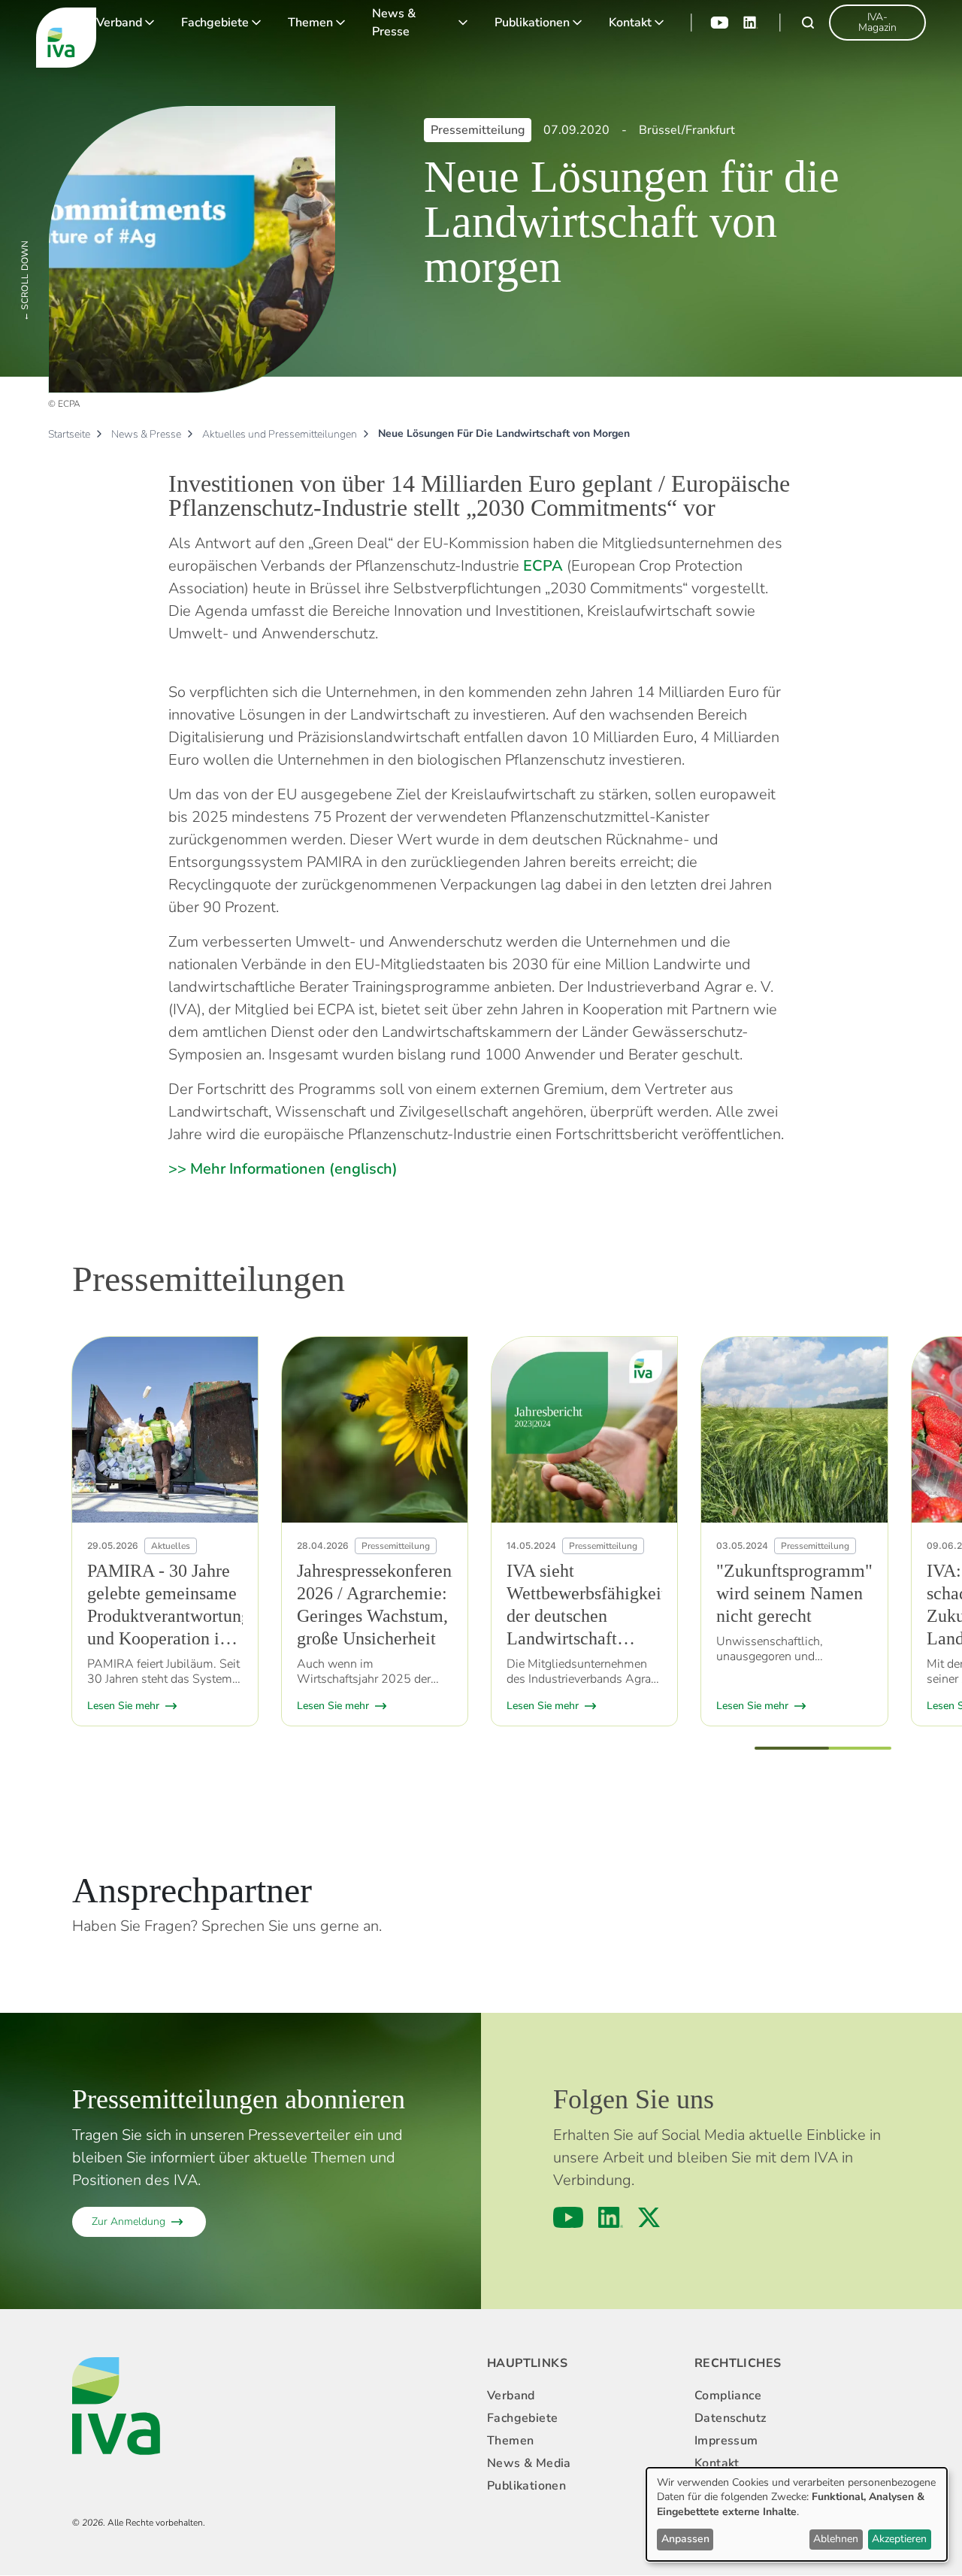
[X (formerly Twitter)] (649, 2217)
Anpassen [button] (685, 2539)
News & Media (529, 2463)
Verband (119, 23)
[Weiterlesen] (165, 1430)
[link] (877, 23)
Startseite (69, 434)
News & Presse (394, 23)
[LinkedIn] (751, 23)
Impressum (726, 2441)
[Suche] (808, 23)
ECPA (543, 566)
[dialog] (797, 2514)
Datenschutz (730, 2418)
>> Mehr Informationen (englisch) (283, 1169)
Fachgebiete (215, 23)
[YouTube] (719, 23)
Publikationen (532, 23)
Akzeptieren (899, 2539)
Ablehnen (836, 2539)
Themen (310, 23)
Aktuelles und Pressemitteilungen (280, 434)
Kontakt (630, 23)
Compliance (728, 2396)
